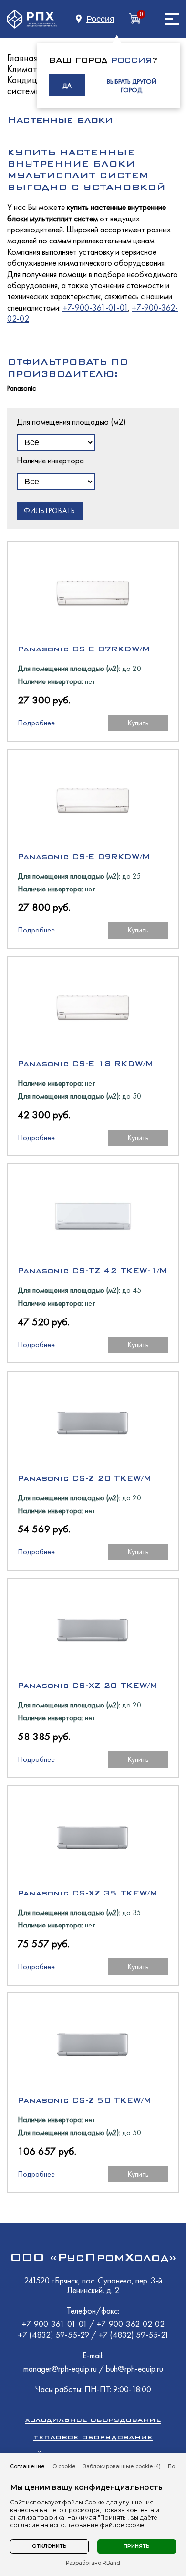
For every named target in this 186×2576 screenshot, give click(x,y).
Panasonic (21, 389)
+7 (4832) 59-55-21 (134, 2335)
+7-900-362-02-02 (130, 2324)
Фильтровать (50, 511)
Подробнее (36, 723)
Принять (137, 2546)
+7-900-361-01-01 (95, 308)
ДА (67, 85)
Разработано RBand (93, 2563)
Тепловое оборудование (93, 2437)
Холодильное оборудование (93, 2420)
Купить (138, 723)
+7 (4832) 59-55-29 (54, 2335)
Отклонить (49, 2546)
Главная (23, 58)
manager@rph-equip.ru (60, 2369)
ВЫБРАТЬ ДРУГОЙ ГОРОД (132, 85)
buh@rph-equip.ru (134, 2369)
